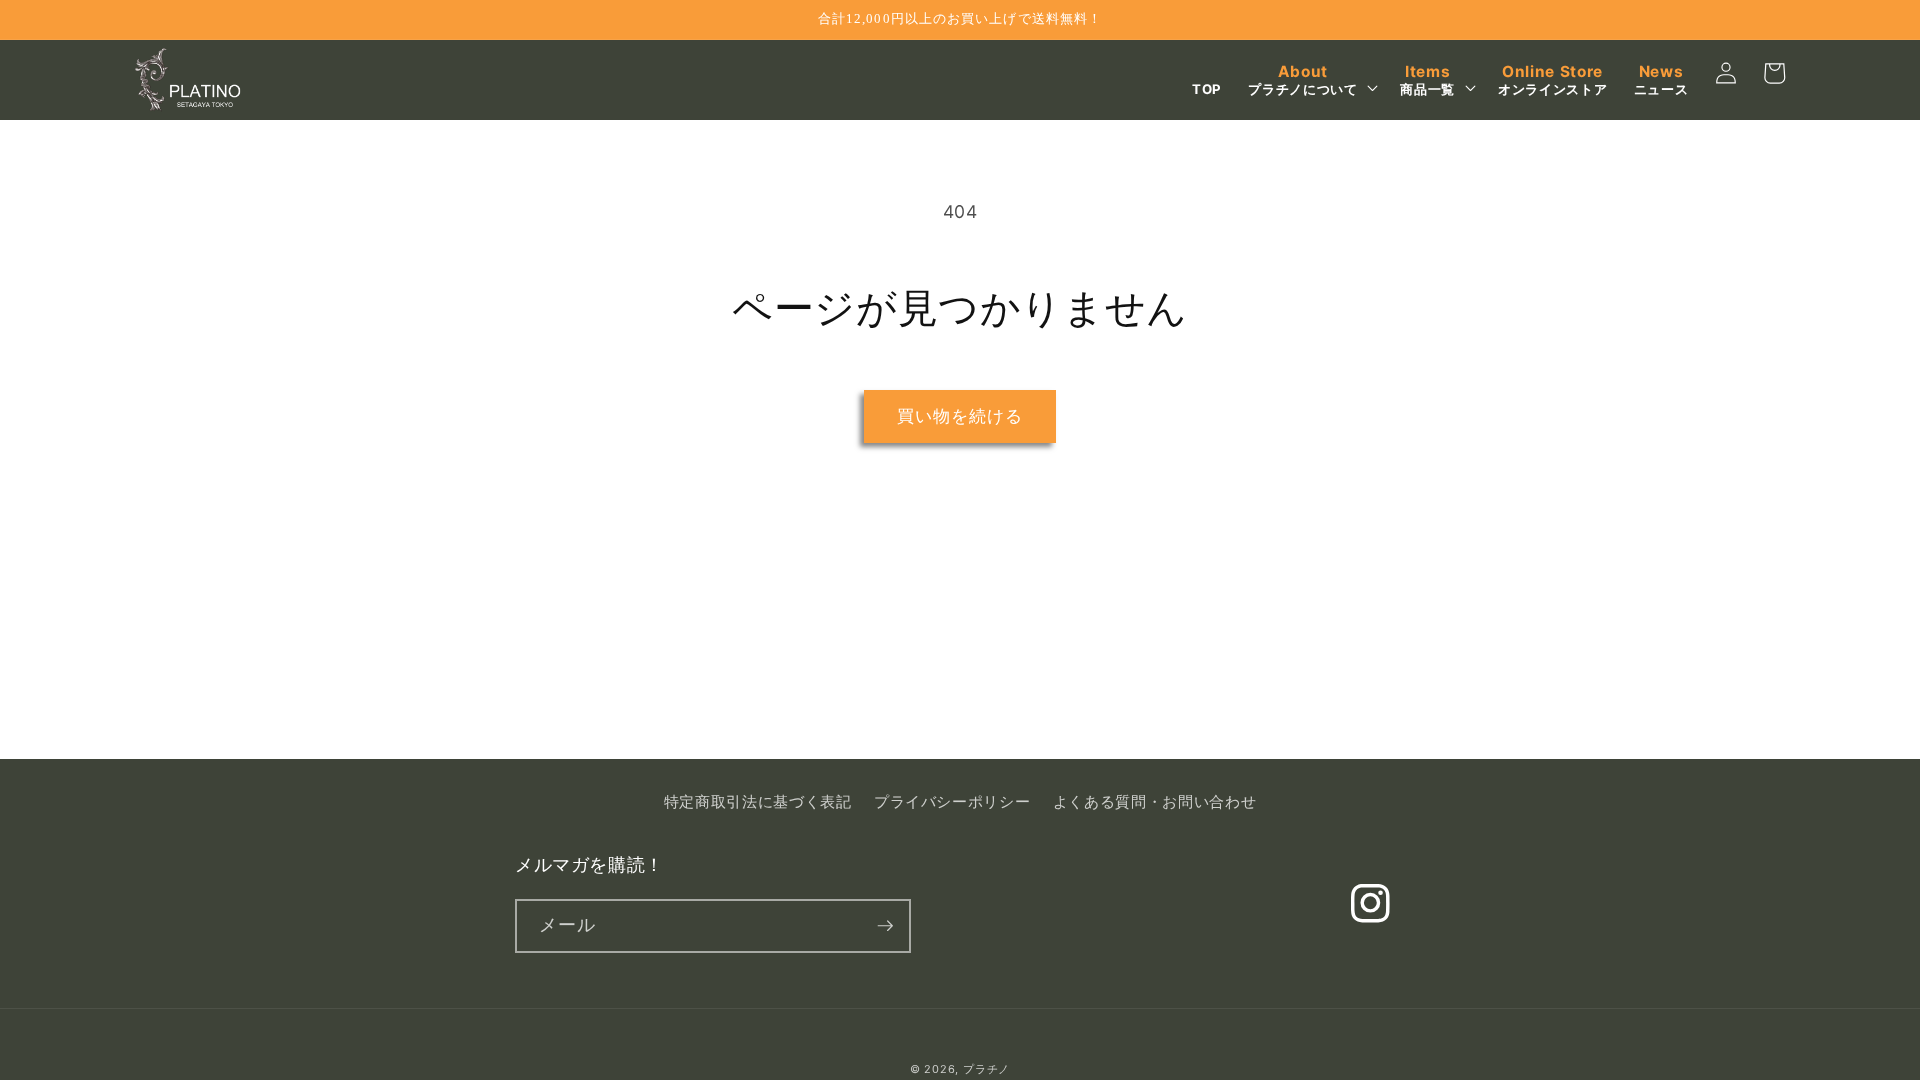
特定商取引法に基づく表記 (758, 801)
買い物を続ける (960, 416)
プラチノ (986, 1069)
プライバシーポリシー (952, 801)
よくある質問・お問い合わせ (1155, 801)
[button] (1311, 80)
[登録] (885, 926)
